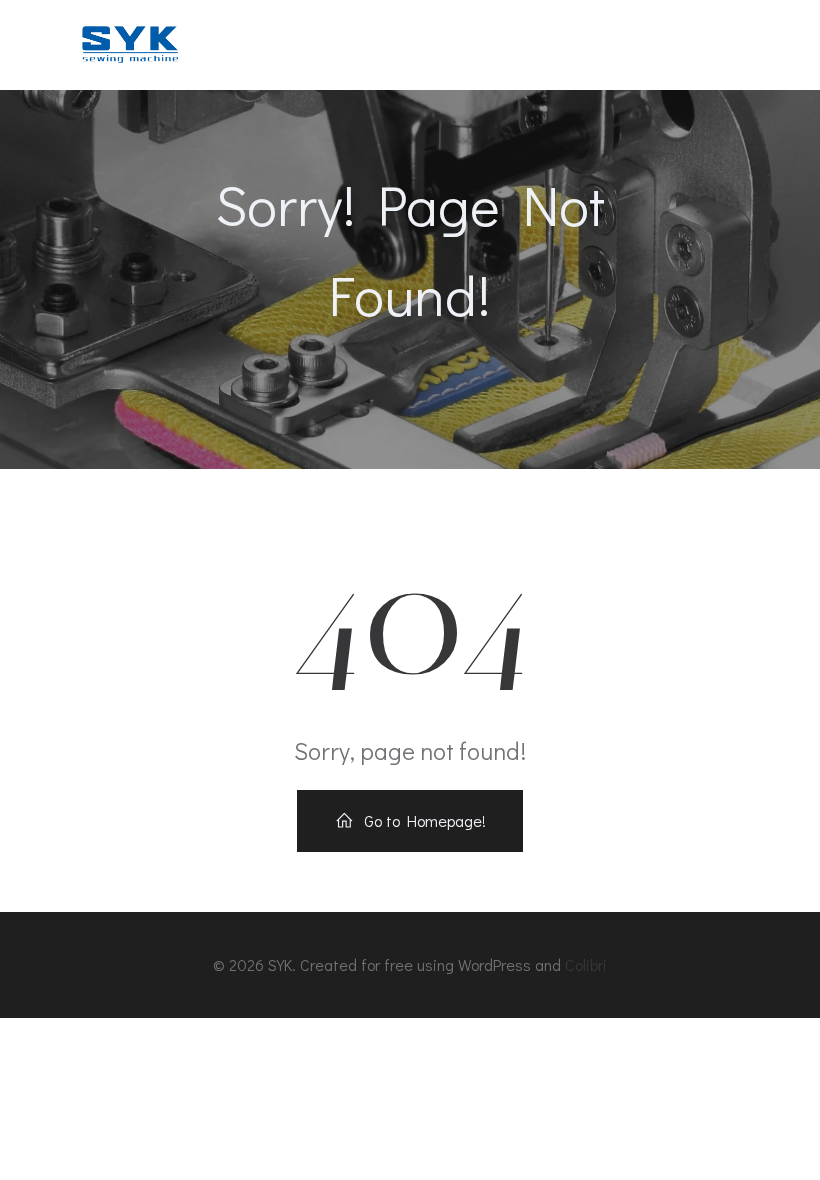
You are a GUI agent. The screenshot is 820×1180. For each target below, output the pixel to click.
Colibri (586, 964)
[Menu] (748, 45)
